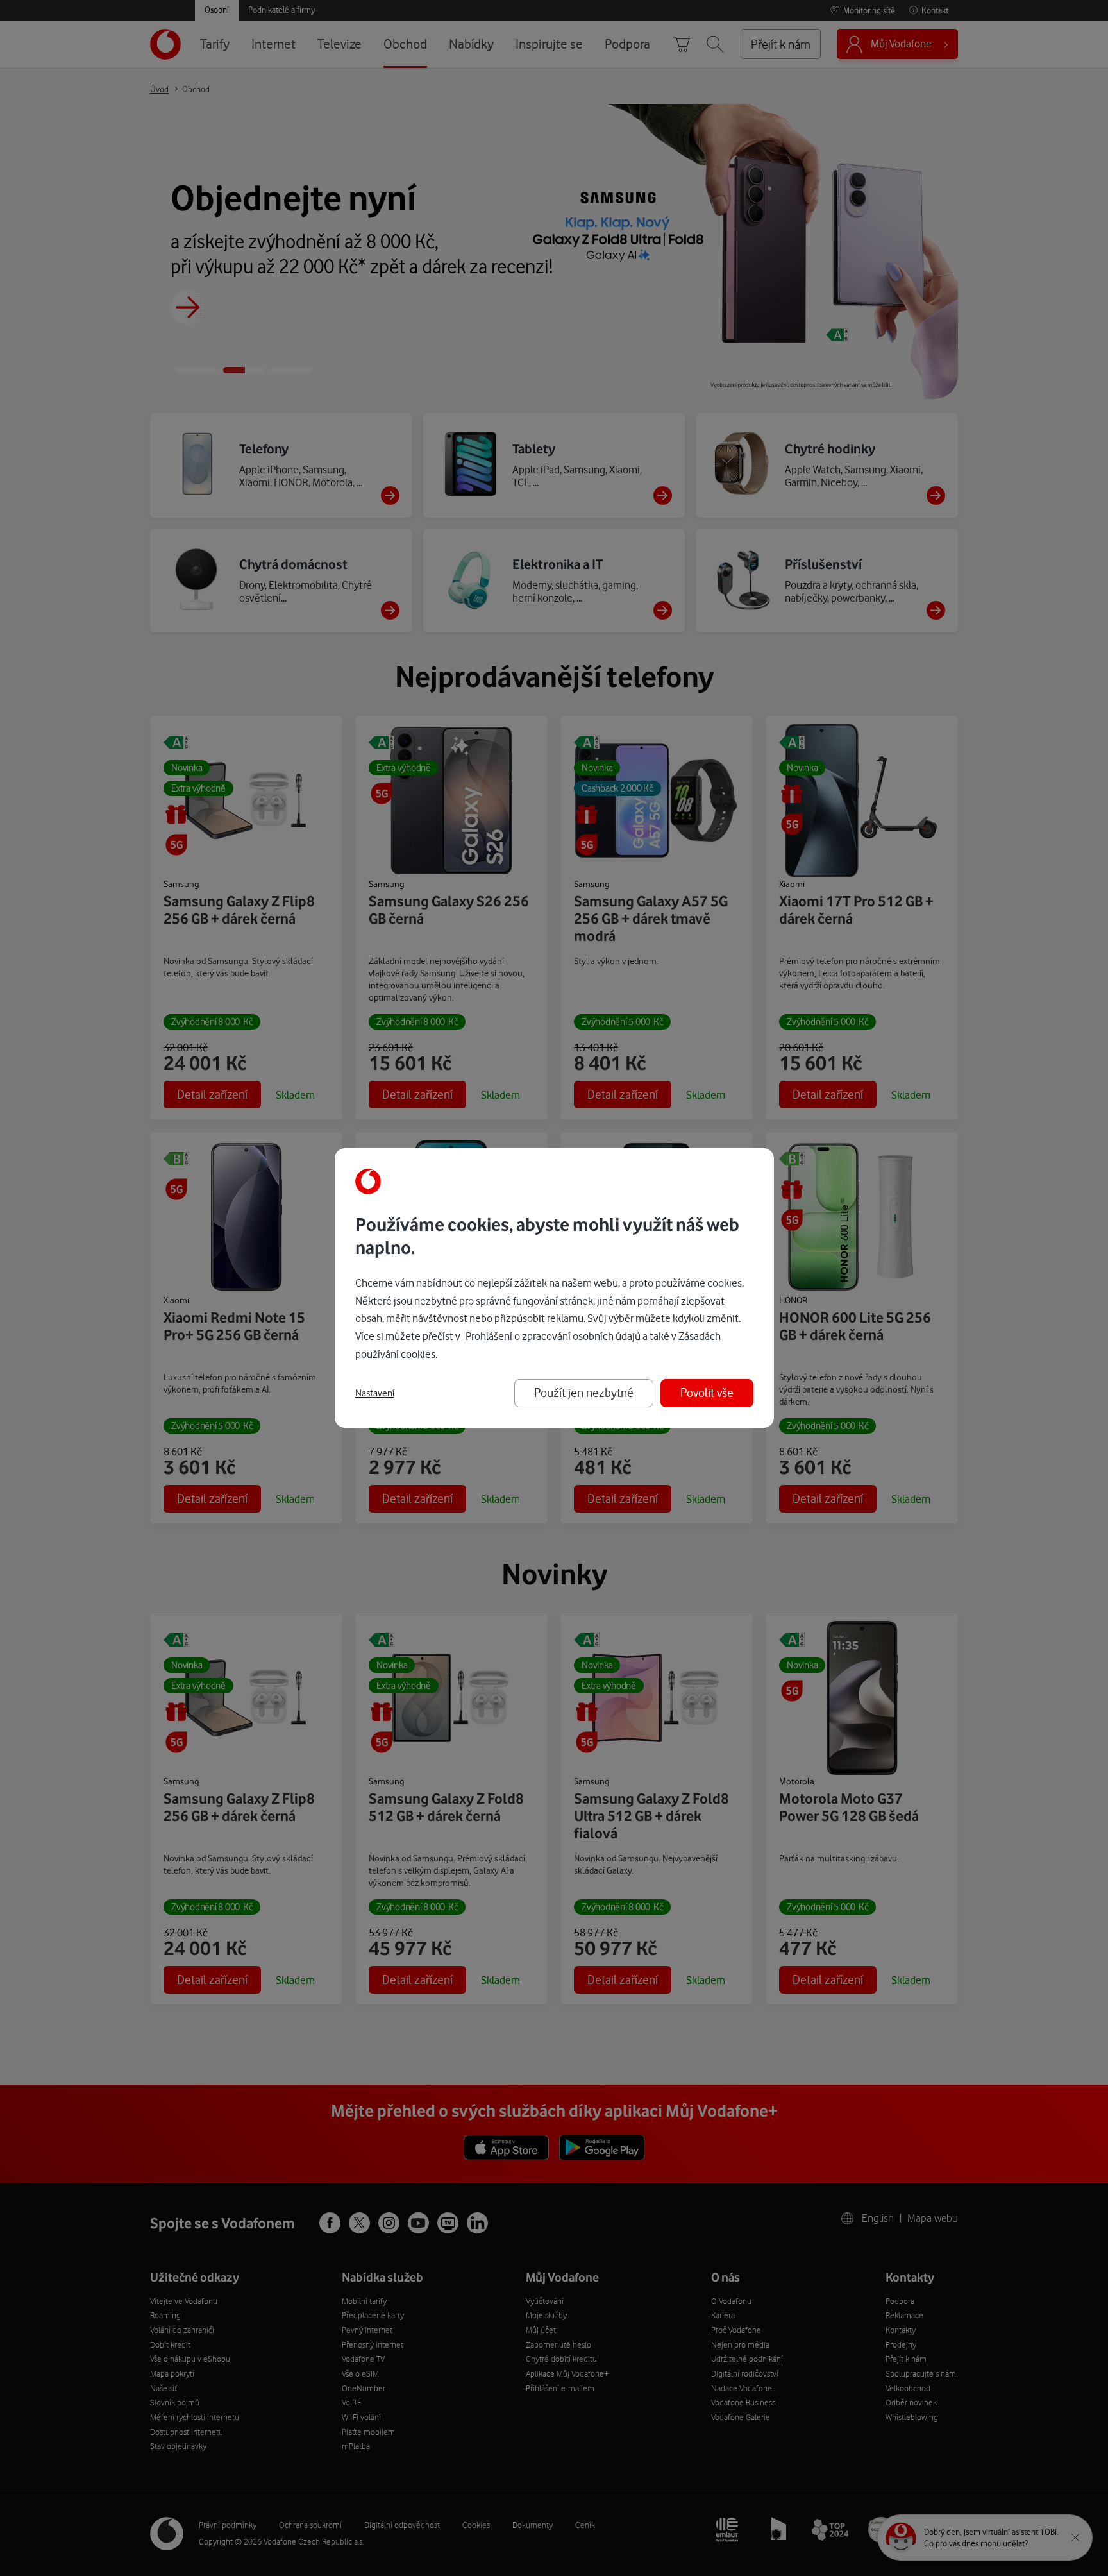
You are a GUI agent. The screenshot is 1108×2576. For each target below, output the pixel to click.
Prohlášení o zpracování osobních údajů (553, 1336)
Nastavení (375, 1393)
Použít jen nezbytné (584, 1393)
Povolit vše (707, 1393)
